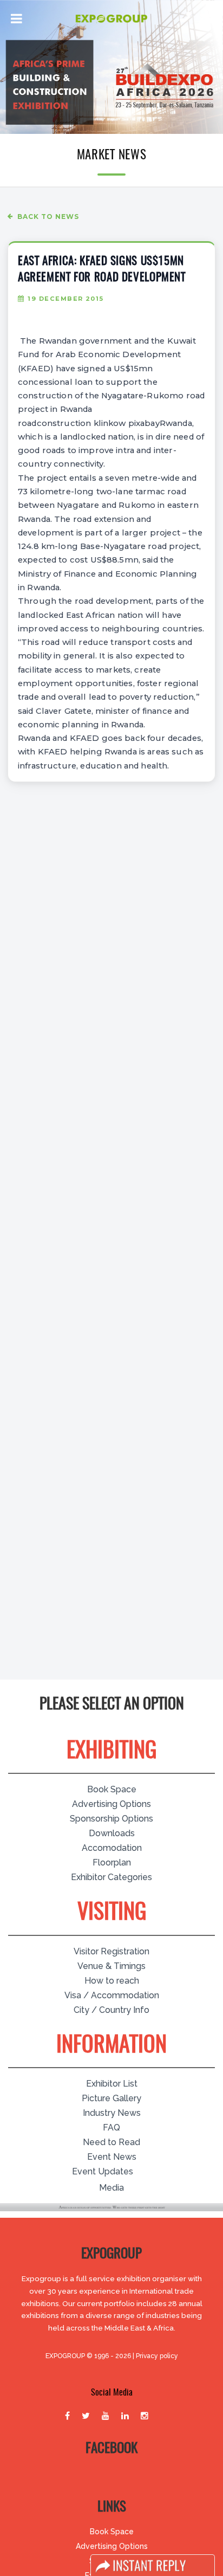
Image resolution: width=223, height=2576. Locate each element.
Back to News (48, 217)
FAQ (111, 2128)
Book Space (112, 1789)
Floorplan (112, 1862)
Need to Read (111, 2142)
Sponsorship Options (111, 1819)
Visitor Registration (111, 1951)
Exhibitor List (112, 2084)
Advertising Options (111, 1804)
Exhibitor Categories (111, 1877)
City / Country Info (111, 2010)
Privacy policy (157, 2356)
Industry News (112, 2113)
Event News (112, 2157)
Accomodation (112, 1848)
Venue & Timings (111, 1966)
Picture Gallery (111, 2098)
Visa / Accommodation (112, 1995)
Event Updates (103, 2171)
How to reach (112, 1981)
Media (111, 2188)
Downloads (112, 1833)
